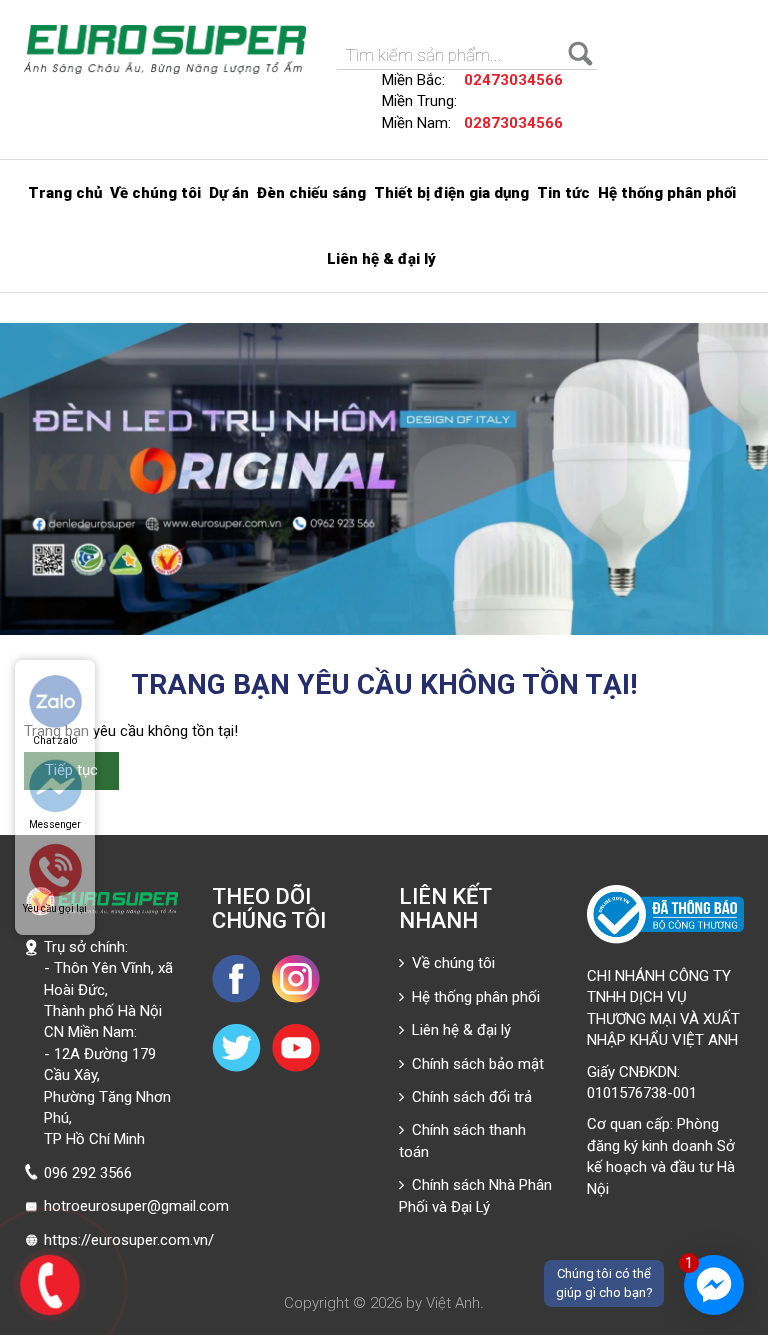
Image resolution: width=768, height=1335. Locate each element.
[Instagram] (296, 978)
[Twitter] (237, 1047)
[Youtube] (296, 1047)
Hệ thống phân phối (667, 193)
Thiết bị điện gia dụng (451, 193)
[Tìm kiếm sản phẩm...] (582, 55)
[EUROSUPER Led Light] (165, 49)
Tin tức (563, 193)
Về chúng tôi (155, 193)
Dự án (229, 193)
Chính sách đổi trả (468, 1097)
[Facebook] (237, 978)
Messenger (55, 824)
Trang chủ (65, 193)
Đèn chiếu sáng (311, 193)
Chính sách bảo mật (474, 1064)
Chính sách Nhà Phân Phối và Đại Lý (475, 1195)
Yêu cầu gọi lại (55, 908)
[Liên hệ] (49, 1282)
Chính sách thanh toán (462, 1140)
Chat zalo (55, 740)
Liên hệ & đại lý (381, 259)
